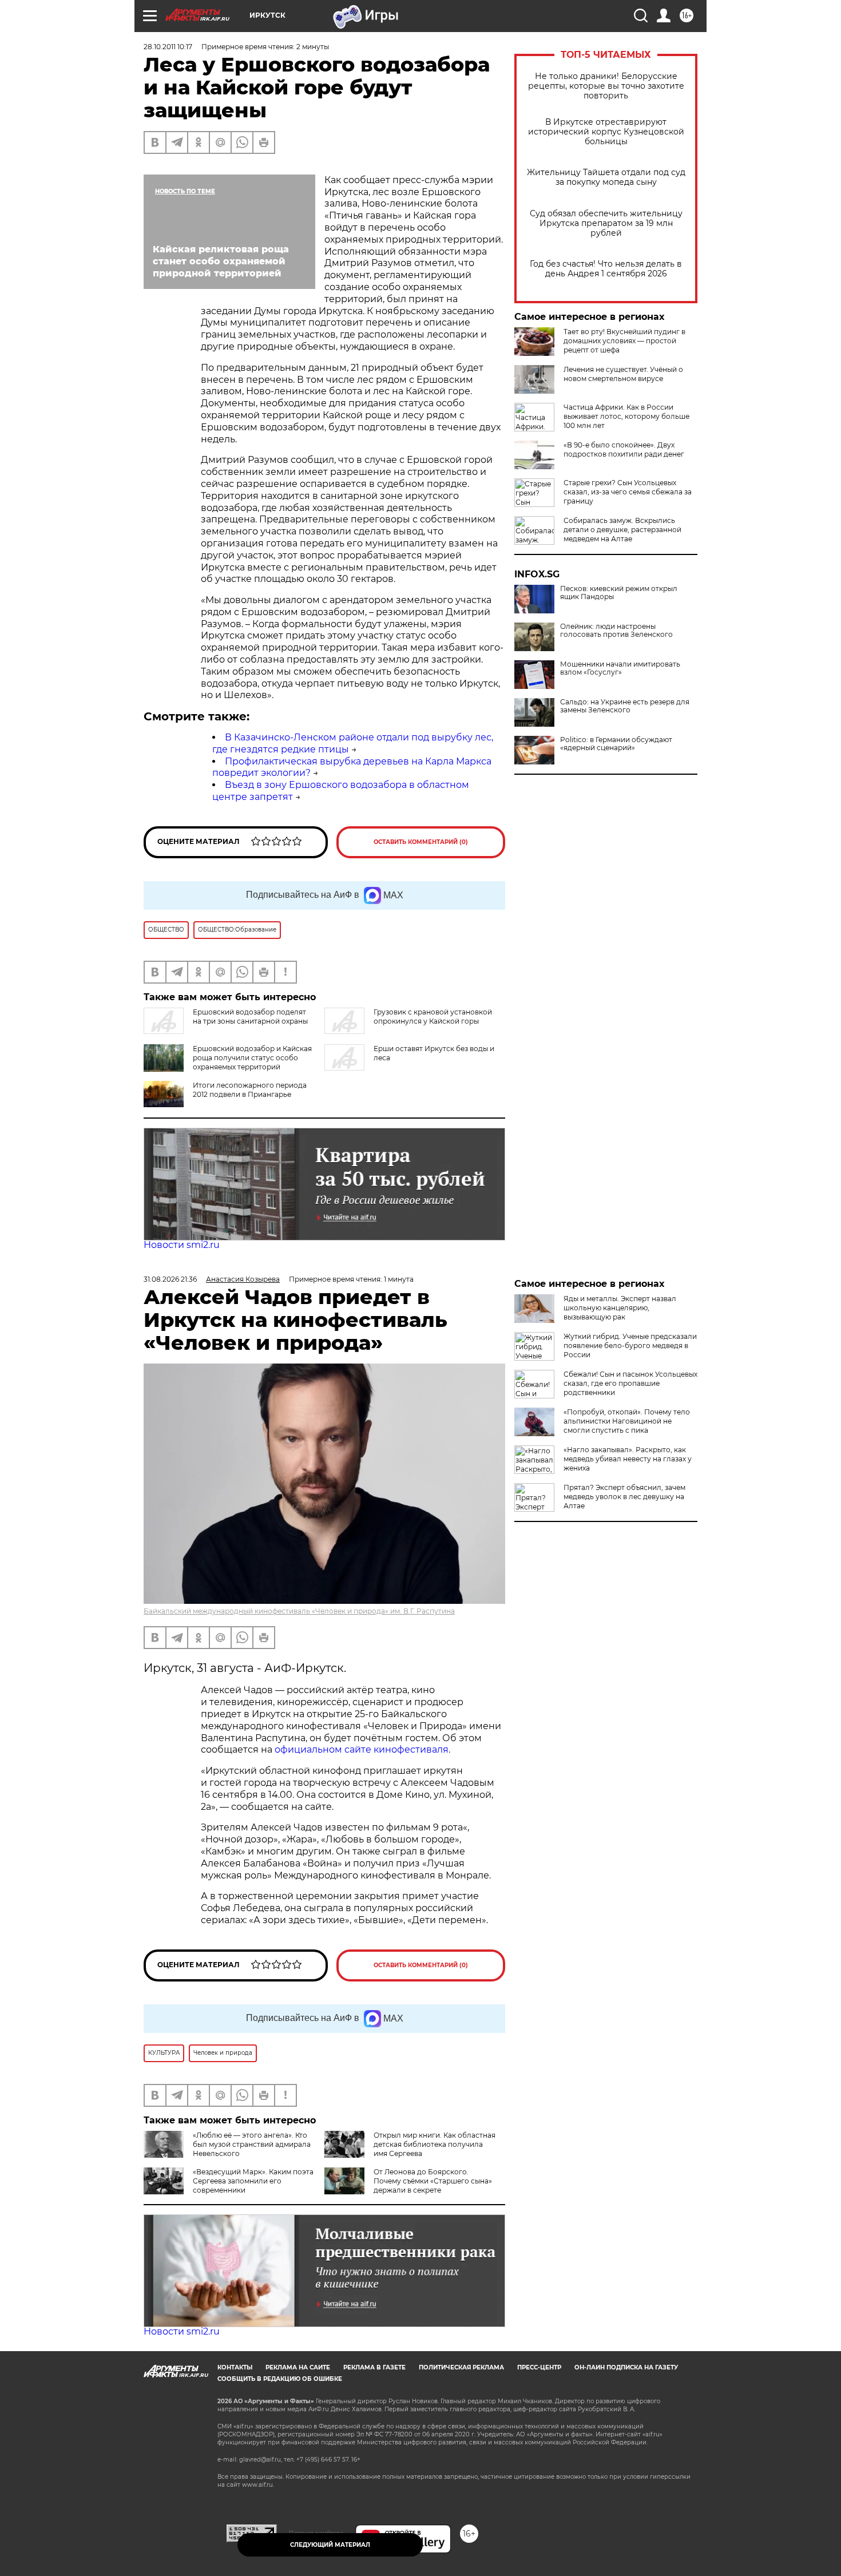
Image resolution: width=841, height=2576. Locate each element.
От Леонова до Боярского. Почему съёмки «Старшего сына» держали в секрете (433, 2181)
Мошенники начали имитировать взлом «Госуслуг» (620, 668)
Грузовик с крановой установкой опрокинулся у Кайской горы (433, 1016)
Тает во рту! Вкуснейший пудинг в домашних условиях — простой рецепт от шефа (624, 341)
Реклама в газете (374, 2367)
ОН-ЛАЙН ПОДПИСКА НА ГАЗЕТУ (626, 2367)
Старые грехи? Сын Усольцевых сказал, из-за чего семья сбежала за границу (628, 492)
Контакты (235, 2367)
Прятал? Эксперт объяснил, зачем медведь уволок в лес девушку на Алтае (624, 1497)
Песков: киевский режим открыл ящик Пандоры (619, 593)
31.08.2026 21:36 (170, 1279)
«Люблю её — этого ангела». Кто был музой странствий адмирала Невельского (252, 2144)
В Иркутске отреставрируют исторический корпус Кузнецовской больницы (606, 132)
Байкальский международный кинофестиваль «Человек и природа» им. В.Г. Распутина (299, 1611)
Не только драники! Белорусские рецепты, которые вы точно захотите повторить (606, 86)
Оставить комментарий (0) (421, 842)
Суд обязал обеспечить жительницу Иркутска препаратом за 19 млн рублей (606, 223)
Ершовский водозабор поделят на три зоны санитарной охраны (250, 1016)
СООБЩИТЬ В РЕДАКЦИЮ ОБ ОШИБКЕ (280, 2379)
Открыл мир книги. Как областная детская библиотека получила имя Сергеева (435, 2144)
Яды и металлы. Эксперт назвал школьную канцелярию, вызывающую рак (620, 1308)
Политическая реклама (461, 2367)
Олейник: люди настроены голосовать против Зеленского (616, 631)
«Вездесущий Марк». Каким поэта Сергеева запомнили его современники (253, 2181)
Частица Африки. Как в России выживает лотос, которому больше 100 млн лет (626, 416)
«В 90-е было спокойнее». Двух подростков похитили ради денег (624, 449)
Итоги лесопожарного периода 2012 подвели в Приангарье (250, 1090)
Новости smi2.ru (182, 1245)
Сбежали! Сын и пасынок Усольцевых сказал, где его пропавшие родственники (630, 1383)
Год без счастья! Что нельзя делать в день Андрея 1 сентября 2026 (606, 269)
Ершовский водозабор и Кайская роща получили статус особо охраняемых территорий (252, 1058)
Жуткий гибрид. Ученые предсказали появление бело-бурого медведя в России (630, 1346)
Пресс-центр (539, 2367)
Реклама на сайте (298, 2367)
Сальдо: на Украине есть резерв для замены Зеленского (625, 706)
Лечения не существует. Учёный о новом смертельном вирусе (623, 374)
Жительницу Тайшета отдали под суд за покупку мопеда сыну (606, 177)
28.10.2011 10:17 (168, 47)
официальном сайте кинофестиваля (360, 1749)
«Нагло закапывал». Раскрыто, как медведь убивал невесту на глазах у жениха (628, 1459)
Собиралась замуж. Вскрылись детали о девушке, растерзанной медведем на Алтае (622, 530)
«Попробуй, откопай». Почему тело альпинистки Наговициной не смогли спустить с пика (627, 1421)
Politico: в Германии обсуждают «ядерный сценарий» (616, 744)
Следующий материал (330, 2545)
